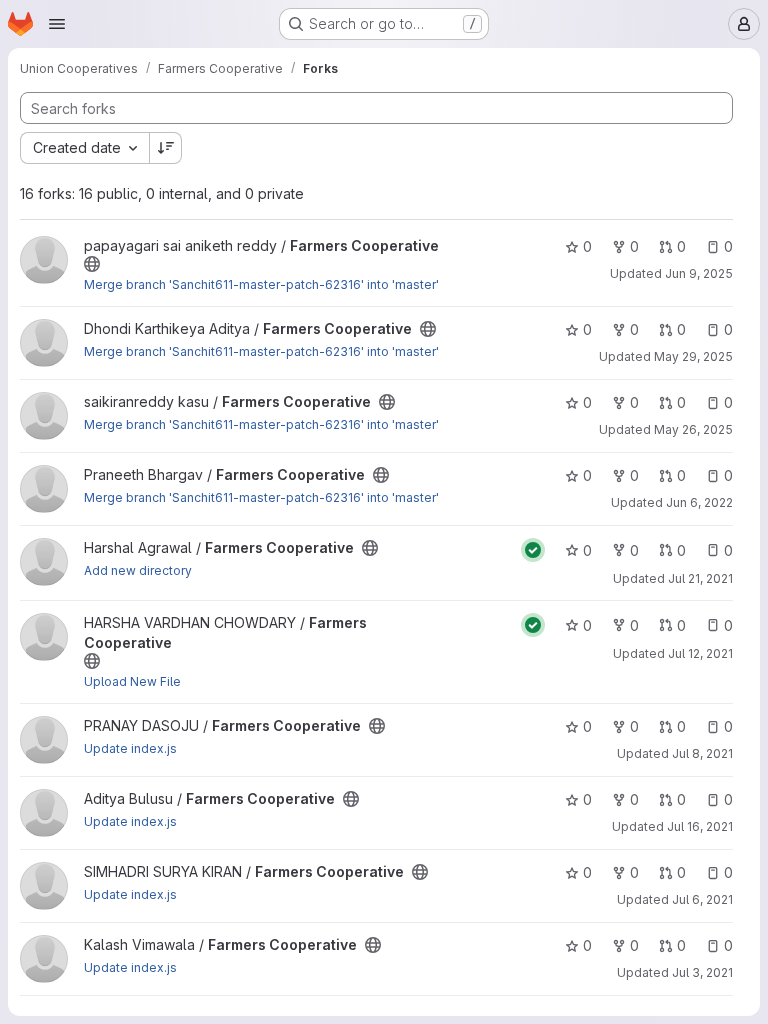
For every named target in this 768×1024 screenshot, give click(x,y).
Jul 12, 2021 (700, 653)
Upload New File (132, 681)
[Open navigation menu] (57, 24)
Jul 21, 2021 (700, 578)
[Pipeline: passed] (533, 550)
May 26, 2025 (693, 429)
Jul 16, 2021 (700, 826)
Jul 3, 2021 (702, 972)
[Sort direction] (166, 148)
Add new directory (138, 570)
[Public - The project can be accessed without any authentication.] (92, 264)
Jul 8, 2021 (702, 753)
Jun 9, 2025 (699, 273)
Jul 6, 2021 (702, 899)
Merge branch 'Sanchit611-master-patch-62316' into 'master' (261, 284)
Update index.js (130, 748)
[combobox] (84, 148)
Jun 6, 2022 (699, 502)
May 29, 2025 (693, 356)
